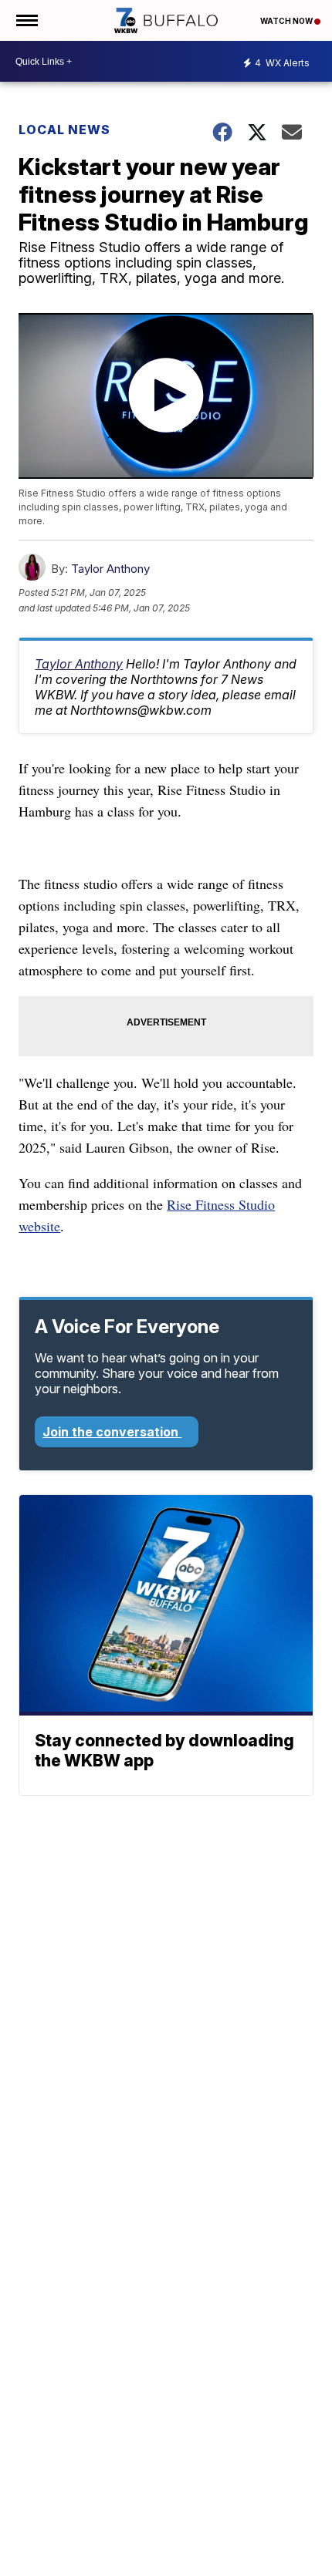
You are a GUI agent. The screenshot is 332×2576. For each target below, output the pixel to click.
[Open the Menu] (26, 20)
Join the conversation (112, 1432)
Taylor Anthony (110, 569)
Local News (64, 130)
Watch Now (287, 21)
